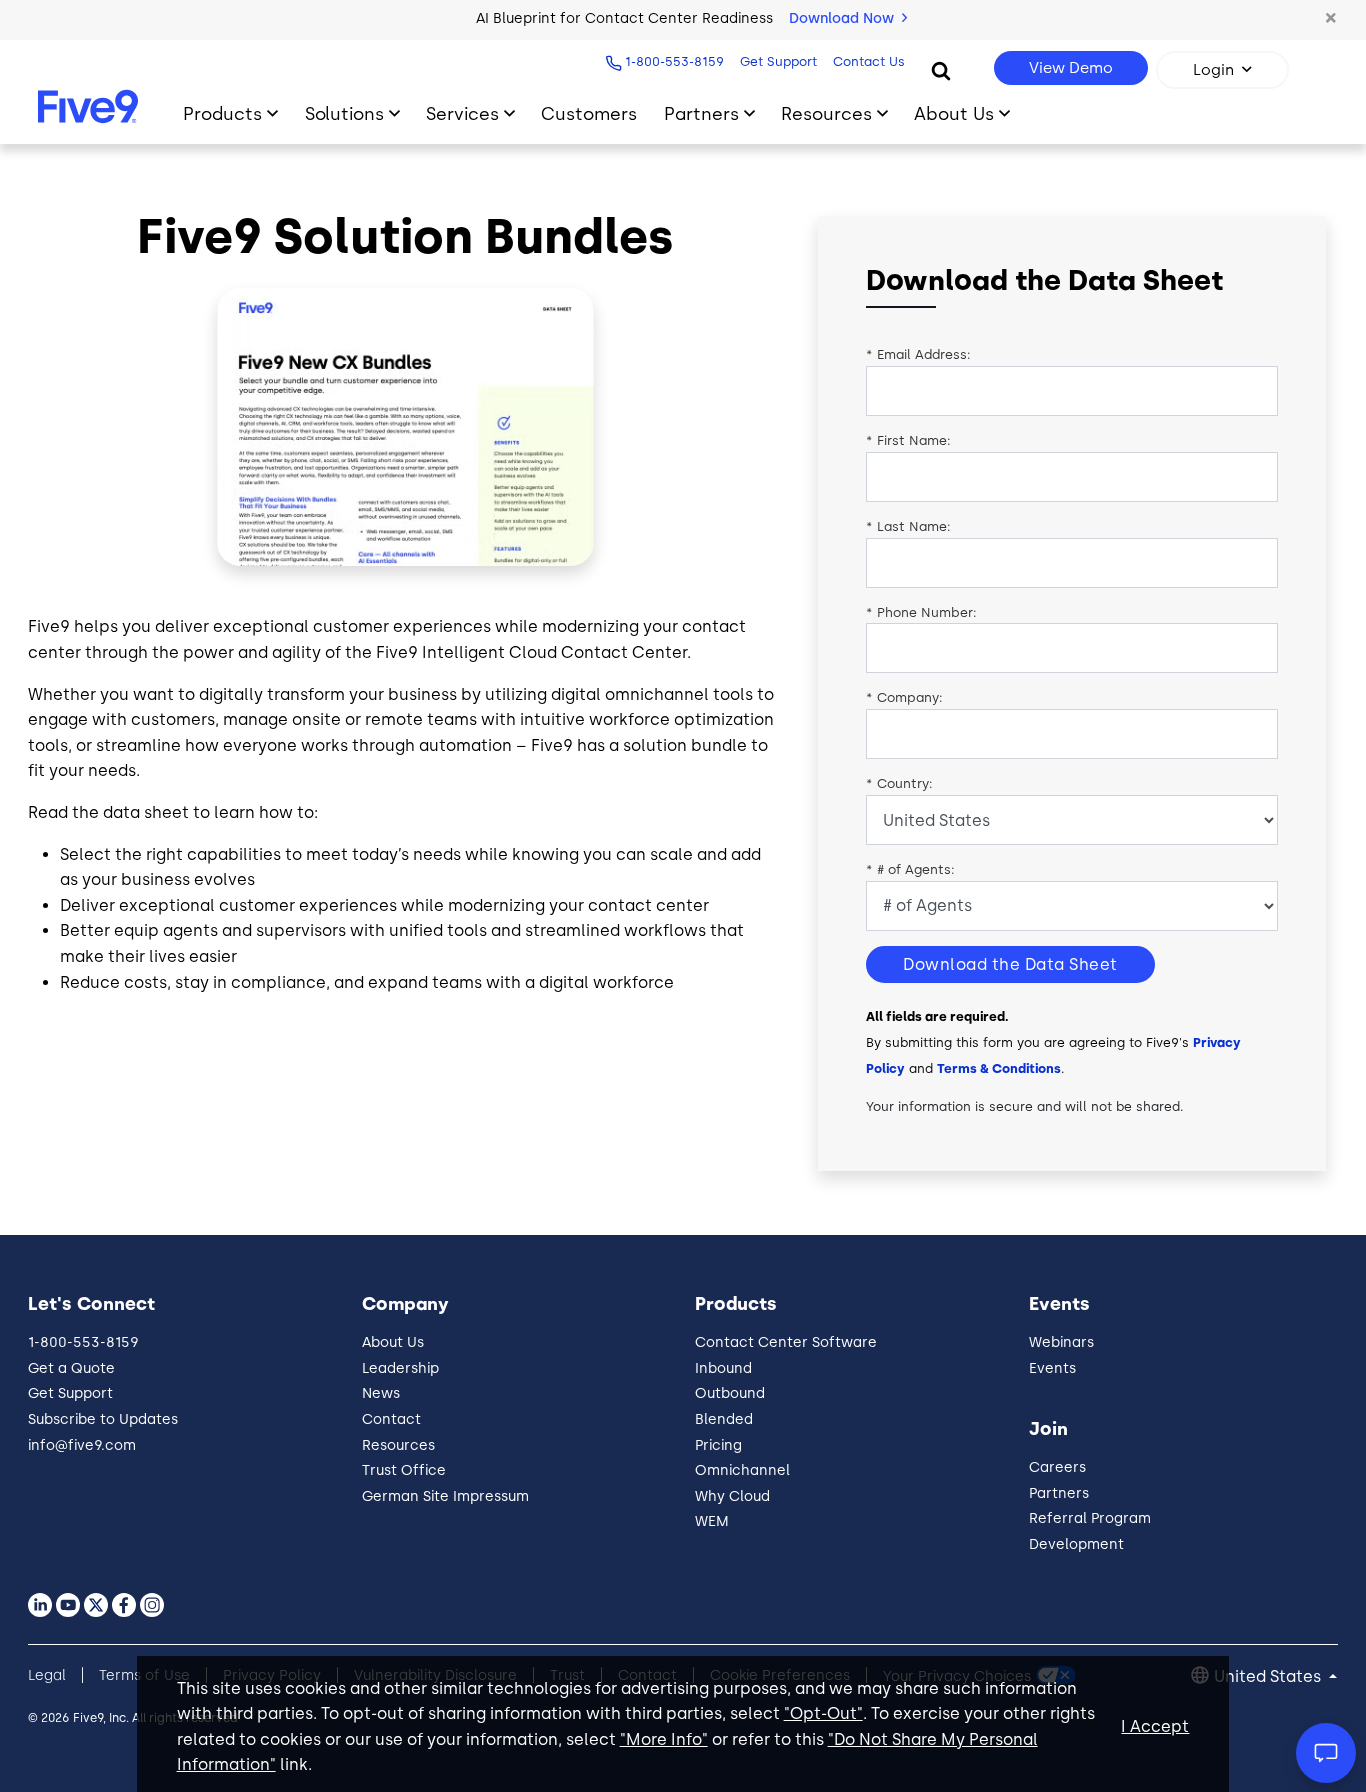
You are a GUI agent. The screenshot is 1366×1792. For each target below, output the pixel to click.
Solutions (344, 113)
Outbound (730, 1393)
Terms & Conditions (999, 1068)
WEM (712, 1521)
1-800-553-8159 (674, 61)
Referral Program (1090, 1518)
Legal (47, 1675)
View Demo (1071, 68)
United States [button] (1269, 1676)
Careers (1057, 1467)
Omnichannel (742, 1470)
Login (1213, 70)
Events (1052, 1368)
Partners (701, 113)
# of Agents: (910, 869)
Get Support (778, 61)
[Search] (941, 70)
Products (222, 113)
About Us (954, 113)
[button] (1331, 19)
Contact (391, 1419)
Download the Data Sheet (1010, 964)
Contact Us (869, 61)
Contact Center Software (786, 1342)
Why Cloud (732, 1496)
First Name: (908, 440)
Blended (724, 1419)
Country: (899, 783)
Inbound (723, 1368)
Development (1076, 1544)
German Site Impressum (445, 1496)
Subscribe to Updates (103, 1419)
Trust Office (404, 1470)
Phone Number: (921, 612)
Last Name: (908, 526)
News (381, 1393)
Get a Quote (71, 1368)
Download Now (843, 18)
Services (462, 113)
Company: (904, 697)
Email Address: (918, 354)
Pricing (718, 1445)
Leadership (400, 1368)
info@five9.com (82, 1445)
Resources (826, 113)
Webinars (1061, 1342)
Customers (589, 113)
